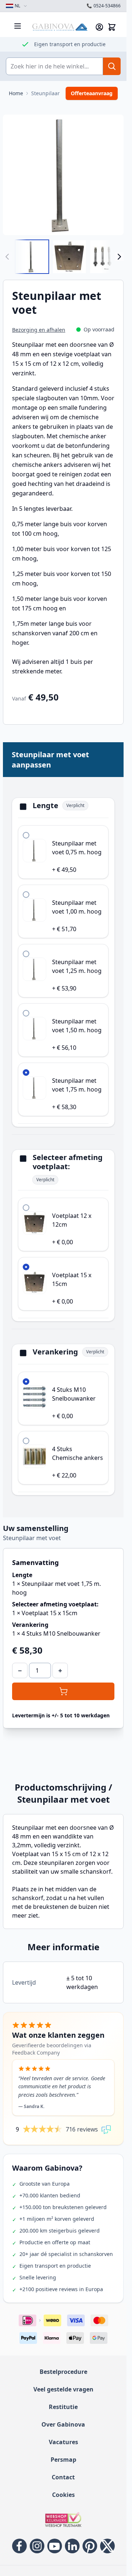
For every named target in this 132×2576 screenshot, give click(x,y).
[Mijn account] (99, 27)
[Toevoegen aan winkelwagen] (63, 1691)
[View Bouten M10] (107, 257)
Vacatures (63, 2442)
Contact (63, 2477)
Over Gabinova (63, 2424)
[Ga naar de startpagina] (60, 27)
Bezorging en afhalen (39, 330)
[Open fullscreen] (63, 175)
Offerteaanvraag (92, 93)
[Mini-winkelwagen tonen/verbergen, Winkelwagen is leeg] (112, 27)
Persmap (63, 2460)
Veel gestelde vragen (63, 2389)
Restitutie (63, 2407)
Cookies (63, 2495)
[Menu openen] (18, 26)
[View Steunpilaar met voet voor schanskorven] (32, 257)
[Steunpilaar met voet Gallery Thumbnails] (63, 257)
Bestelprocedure (63, 2372)
